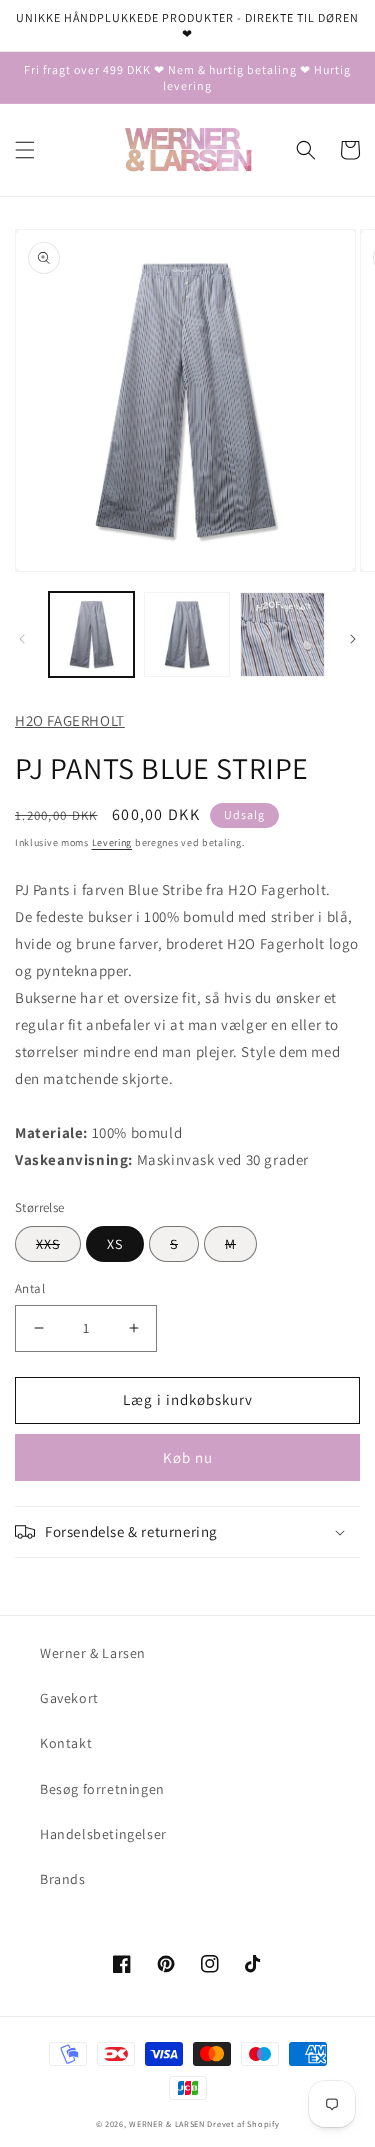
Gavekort (69, 1698)
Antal (30, 1288)
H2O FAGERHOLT (70, 720)
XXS (48, 1244)
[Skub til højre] (353, 639)
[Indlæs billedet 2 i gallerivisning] (186, 634)
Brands (63, 1879)
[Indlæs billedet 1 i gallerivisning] (91, 634)
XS (115, 1244)
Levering (112, 842)
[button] (25, 150)
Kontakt (66, 1743)
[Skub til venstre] (22, 639)
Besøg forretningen (102, 1789)
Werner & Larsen (93, 1653)
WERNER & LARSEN (167, 2123)
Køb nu (188, 1457)
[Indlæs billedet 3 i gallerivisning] (282, 634)
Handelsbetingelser (103, 1834)
